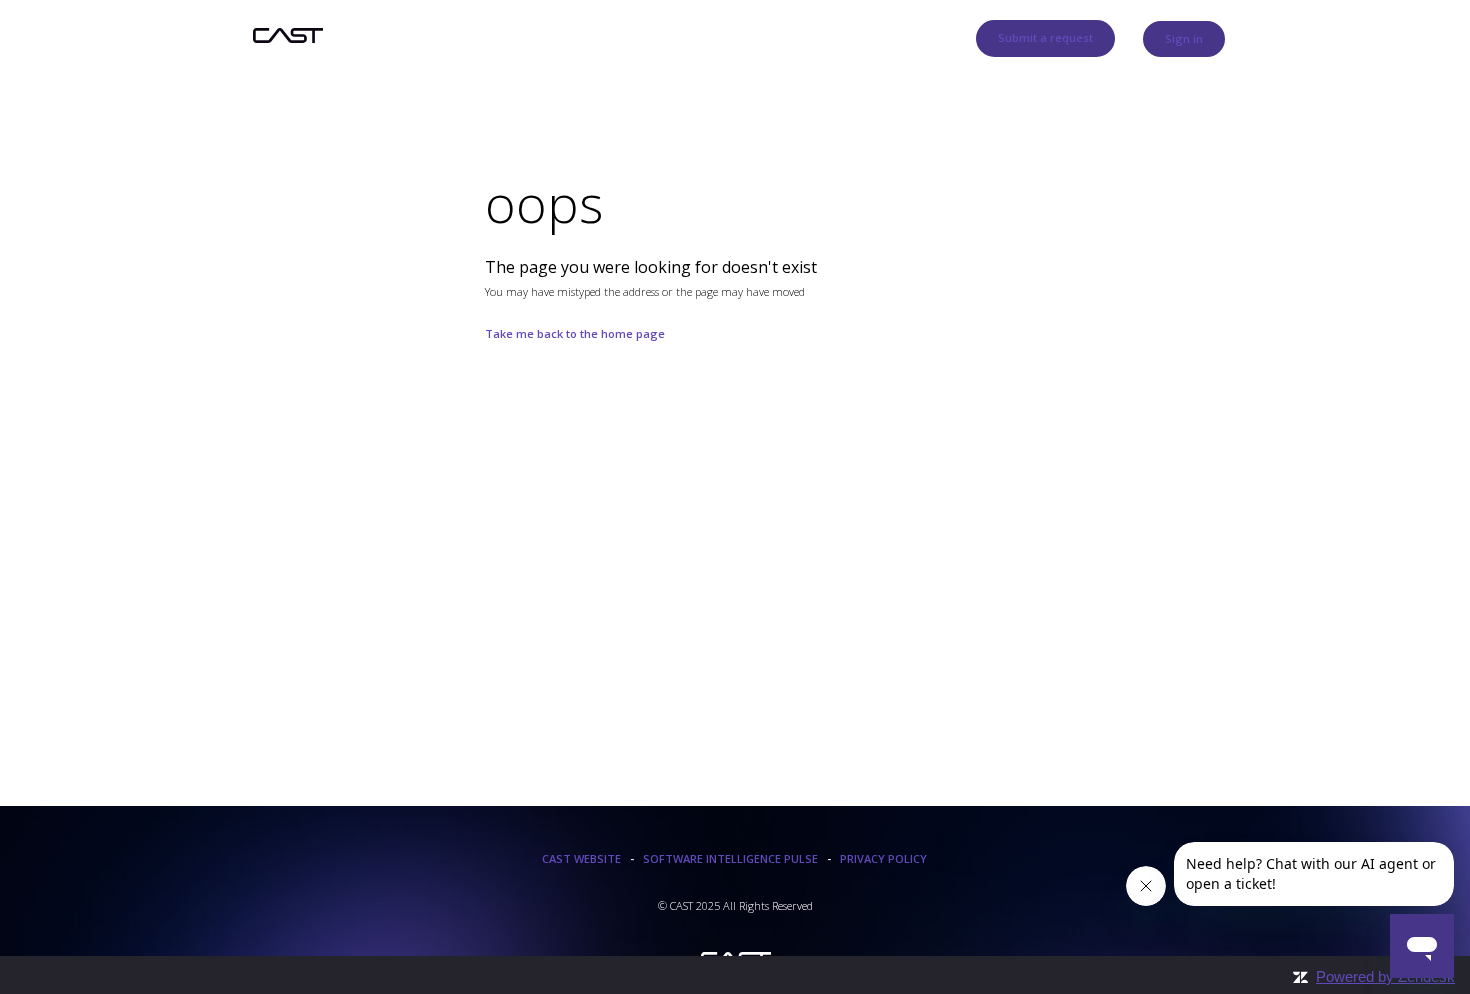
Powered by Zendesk (1385, 976)
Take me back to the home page (575, 333)
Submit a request (1045, 37)
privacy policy (883, 858)
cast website (581, 858)
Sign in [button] (1184, 38)
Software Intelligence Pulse (730, 858)
